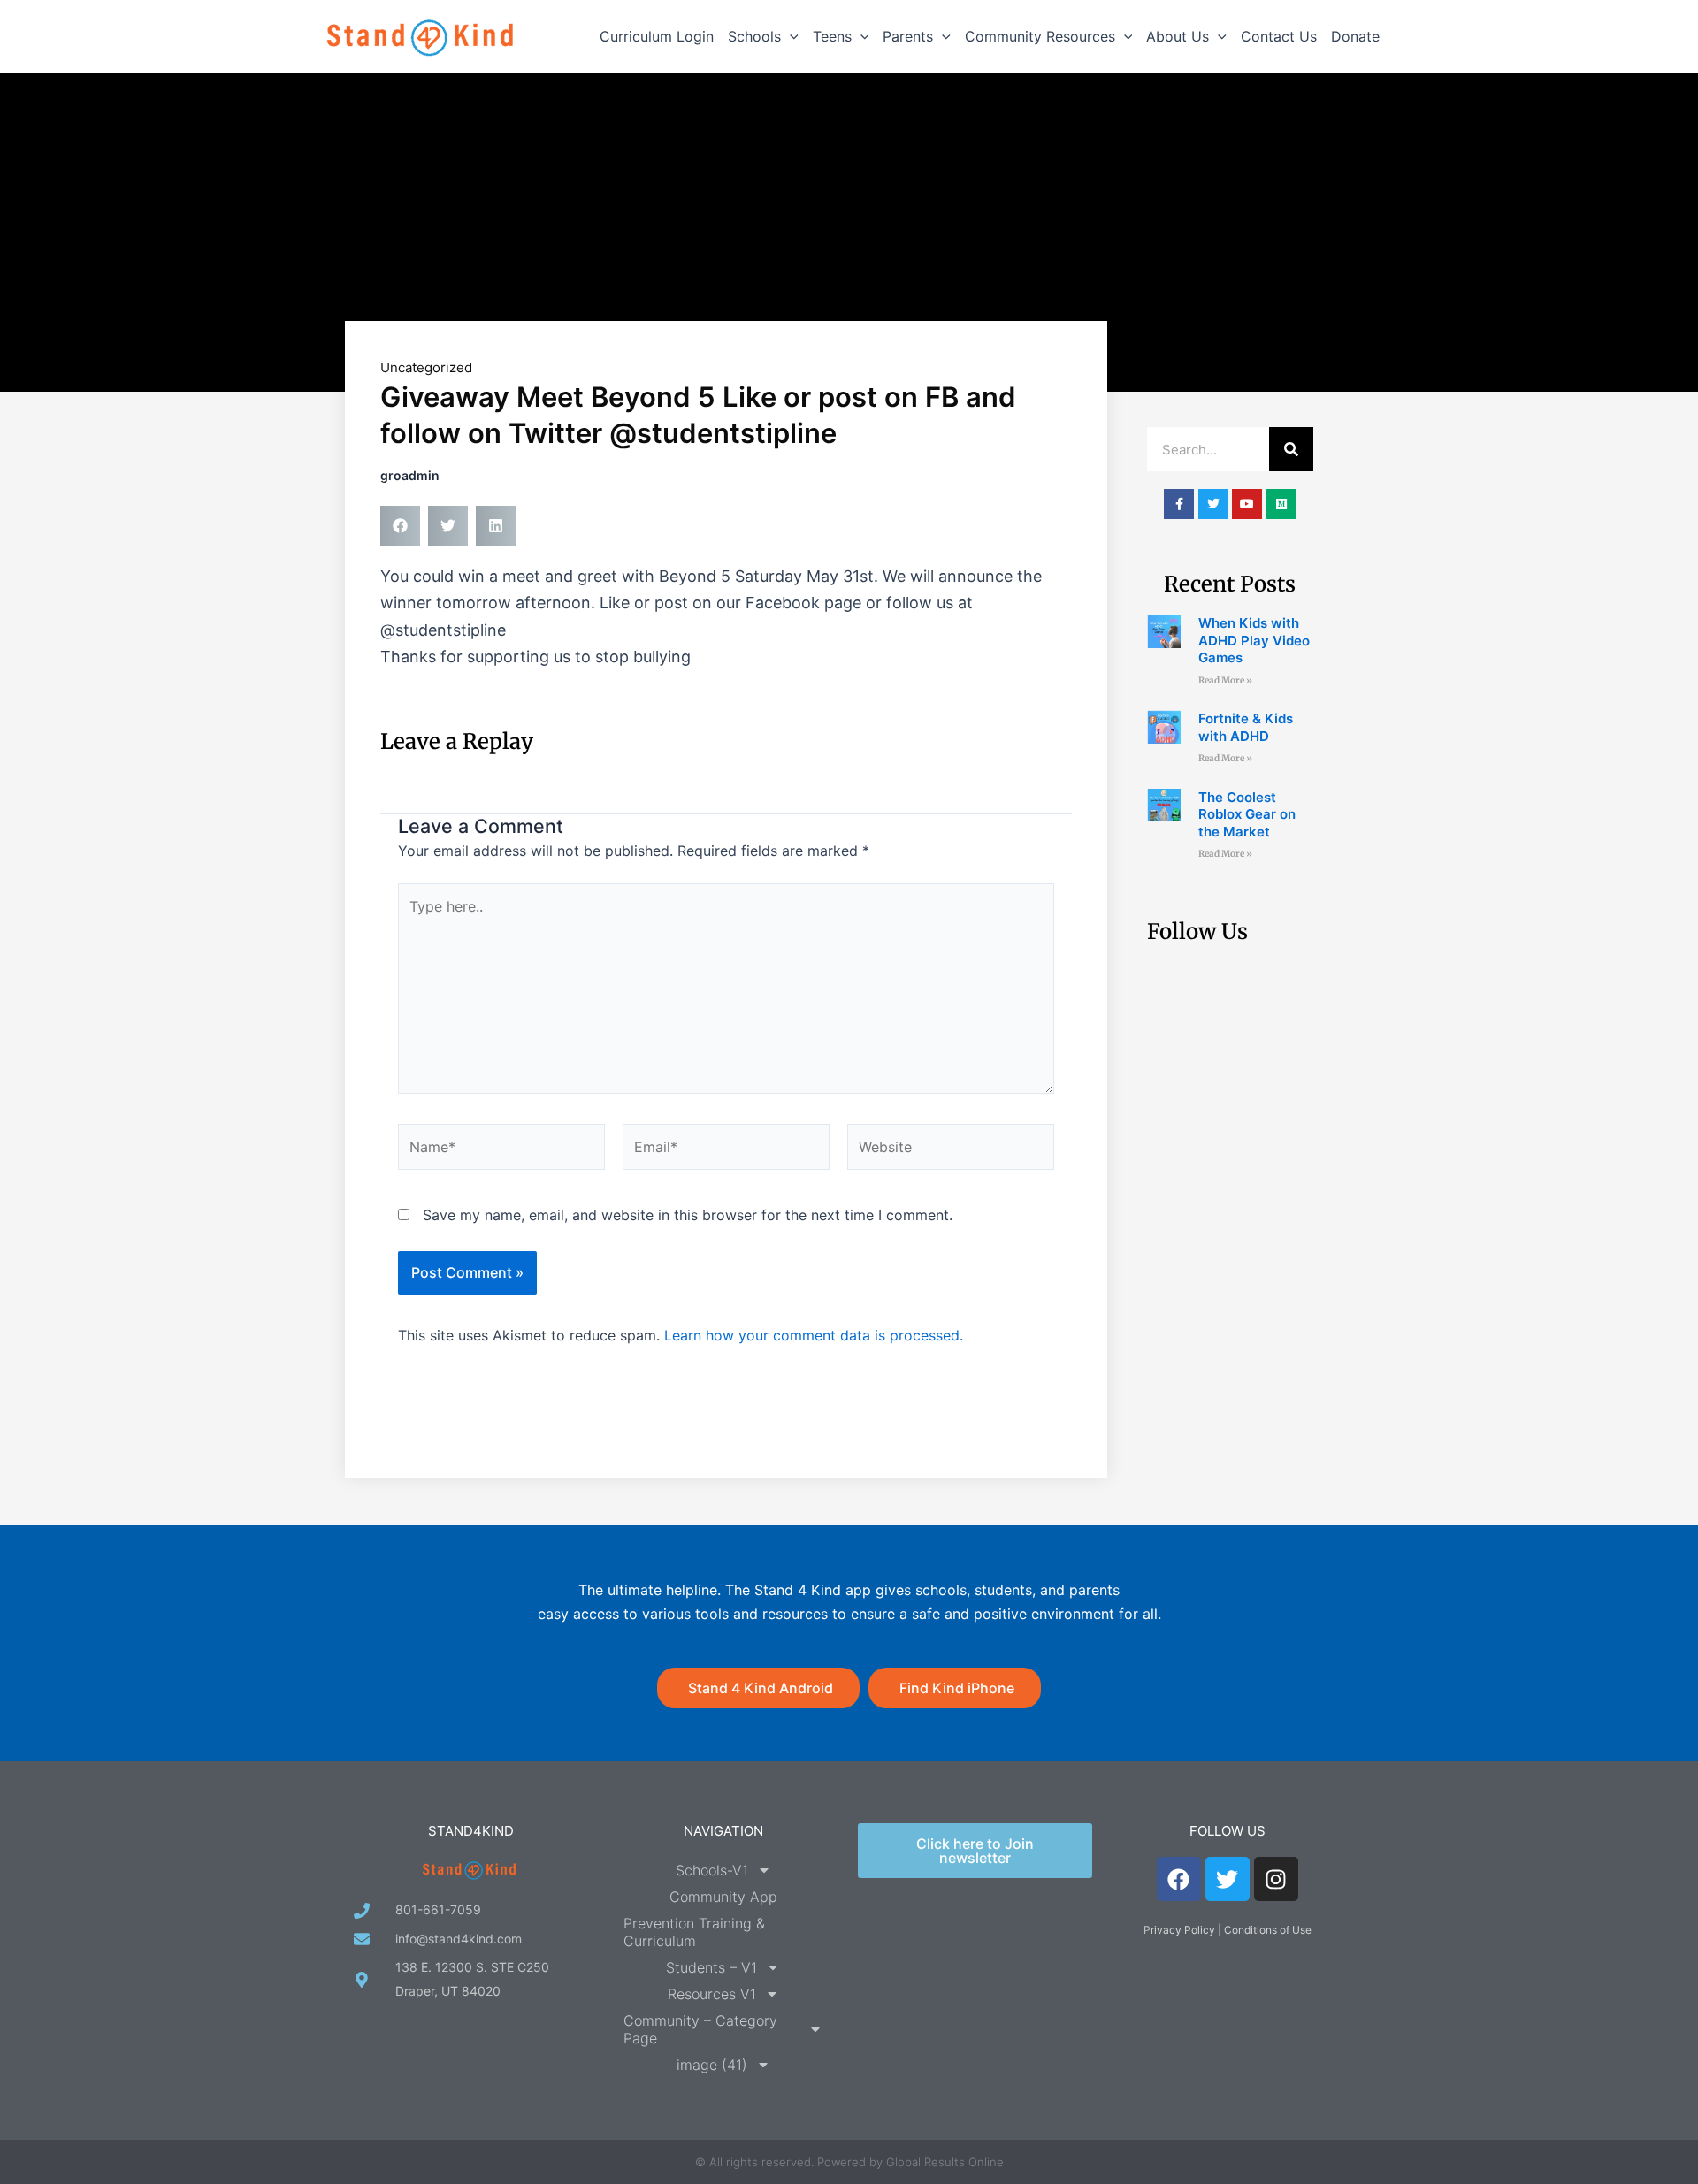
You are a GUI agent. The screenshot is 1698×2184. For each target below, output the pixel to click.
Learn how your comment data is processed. (814, 1335)
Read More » (1225, 680)
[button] (790, 36)
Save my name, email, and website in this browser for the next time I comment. (688, 1215)
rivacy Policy (1183, 1930)
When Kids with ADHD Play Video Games (1254, 640)
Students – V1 (711, 1967)
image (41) (712, 2065)
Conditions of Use (1268, 1930)
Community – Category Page (700, 2029)
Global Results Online (945, 2162)
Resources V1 (712, 1994)
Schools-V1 (712, 1870)
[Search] (1291, 449)
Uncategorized (426, 367)
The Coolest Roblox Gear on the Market (1247, 814)
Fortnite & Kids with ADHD (1246, 727)
